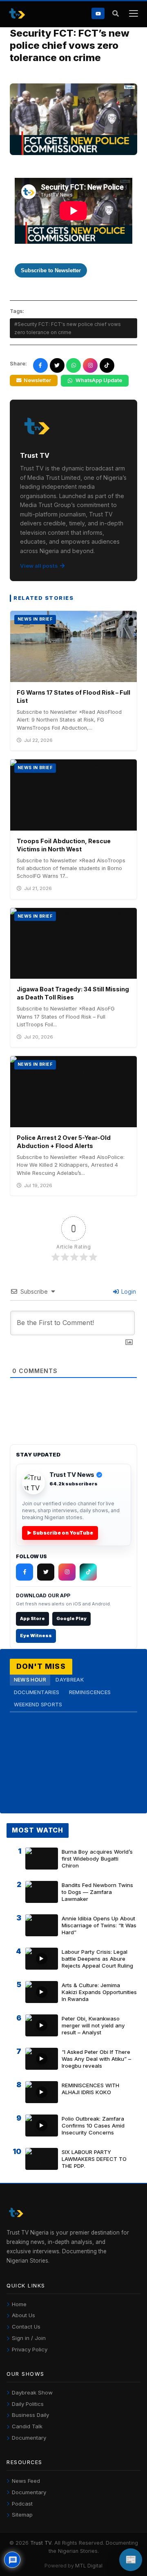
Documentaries (37, 1692)
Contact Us (26, 2327)
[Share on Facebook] (40, 365)
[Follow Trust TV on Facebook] (24, 1572)
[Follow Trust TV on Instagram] (67, 1572)
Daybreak (70, 1680)
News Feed (26, 2481)
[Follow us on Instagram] (90, 365)
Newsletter (37, 380)
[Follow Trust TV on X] (46, 1572)
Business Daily (30, 2415)
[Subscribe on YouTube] (98, 13)
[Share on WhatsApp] (73, 365)
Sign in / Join (29, 2338)
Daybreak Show (32, 2392)
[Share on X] (57, 365)
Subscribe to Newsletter (51, 270)
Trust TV (41, 2543)
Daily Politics (28, 2404)
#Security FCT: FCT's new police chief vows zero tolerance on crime (68, 328)
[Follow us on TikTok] (107, 365)
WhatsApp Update (99, 380)
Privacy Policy (30, 2349)
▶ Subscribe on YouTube (60, 1533)
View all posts (39, 566)
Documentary (29, 2438)
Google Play (71, 1618)
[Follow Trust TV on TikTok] (88, 1572)
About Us (23, 2315)
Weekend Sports (38, 1705)
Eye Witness (36, 1636)
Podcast (22, 2504)
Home (19, 2304)
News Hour (30, 1680)
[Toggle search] (115, 14)
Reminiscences (90, 1692)
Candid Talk (27, 2426)
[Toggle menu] (133, 14)
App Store (32, 1618)
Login (128, 1291)
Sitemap (22, 2515)
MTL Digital (89, 2566)
